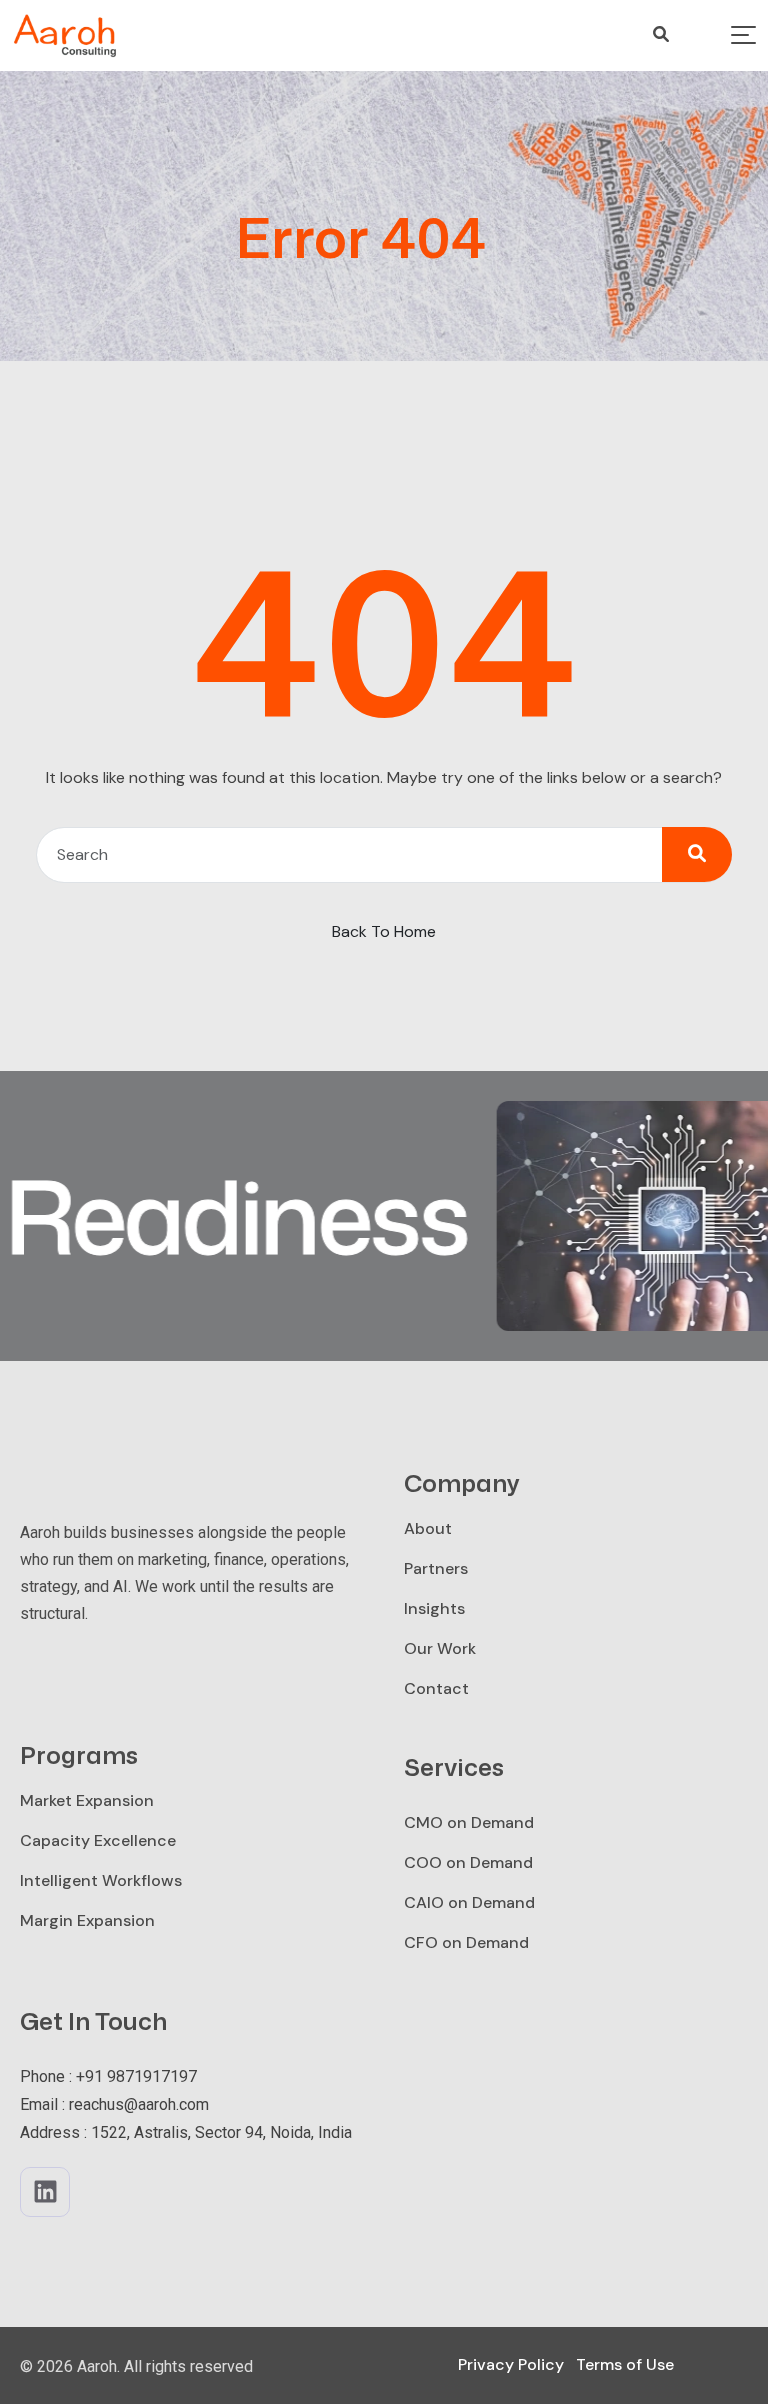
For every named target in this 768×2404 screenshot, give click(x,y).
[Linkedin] (45, 2192)
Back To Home (384, 931)
